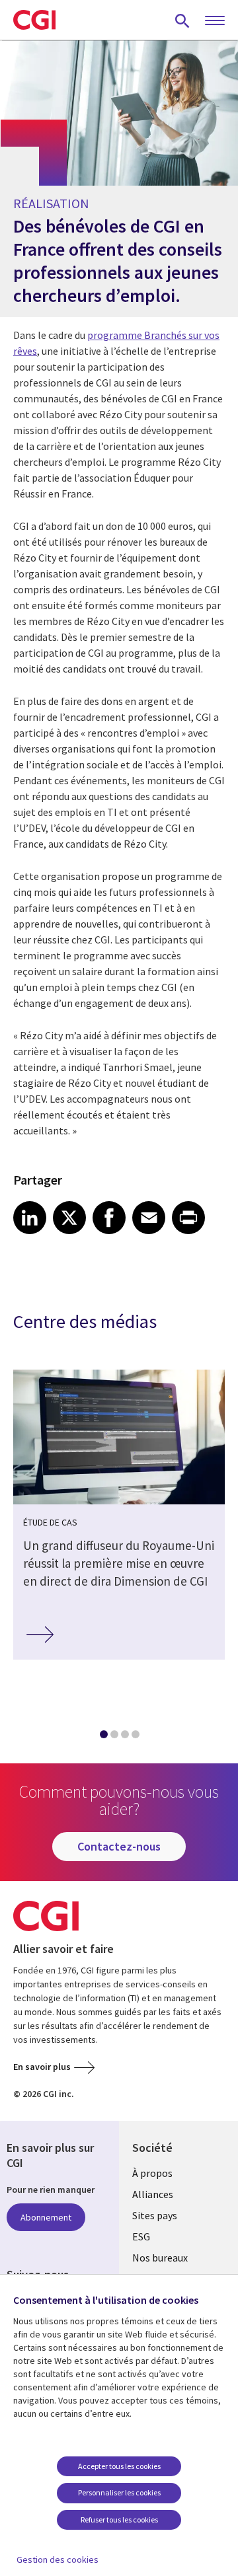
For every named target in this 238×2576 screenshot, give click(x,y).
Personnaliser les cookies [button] (119, 2492)
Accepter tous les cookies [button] (119, 2466)
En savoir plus (42, 2067)
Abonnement (46, 2217)
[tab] (103, 1737)
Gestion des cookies (58, 2559)
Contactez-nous (119, 1846)
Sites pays (155, 2215)
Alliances (153, 2194)
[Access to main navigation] (215, 21)
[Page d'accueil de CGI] (34, 20)
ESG (141, 2236)
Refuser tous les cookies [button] (119, 2520)
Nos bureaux (160, 2258)
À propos (152, 2173)
